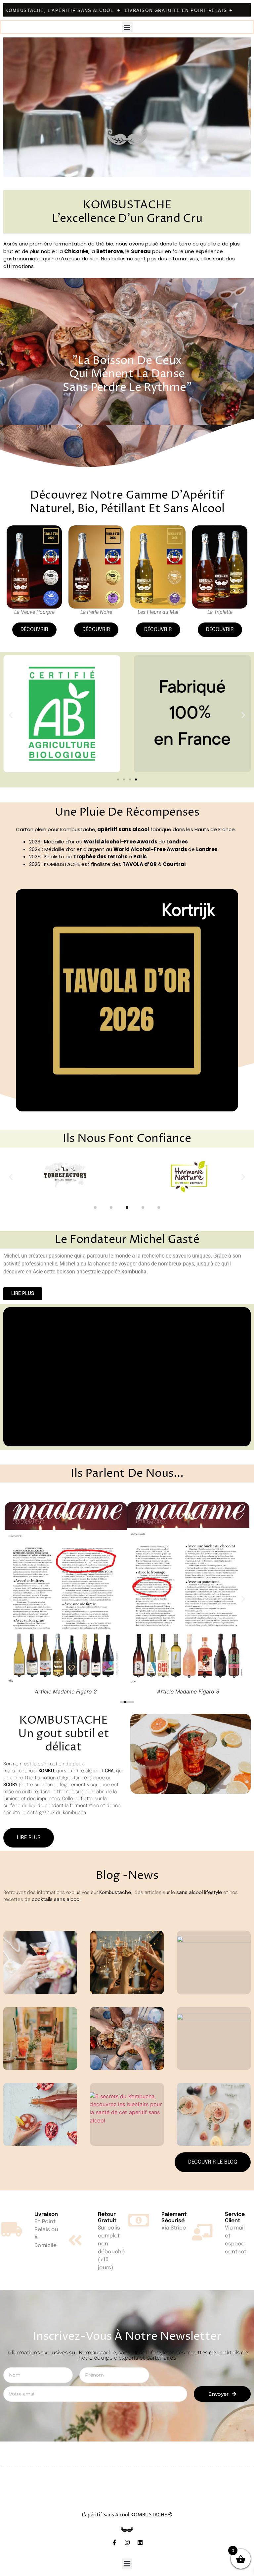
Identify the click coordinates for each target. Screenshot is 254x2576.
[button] (127, 27)
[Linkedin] (140, 2542)
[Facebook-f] (114, 2542)
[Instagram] (127, 2542)
